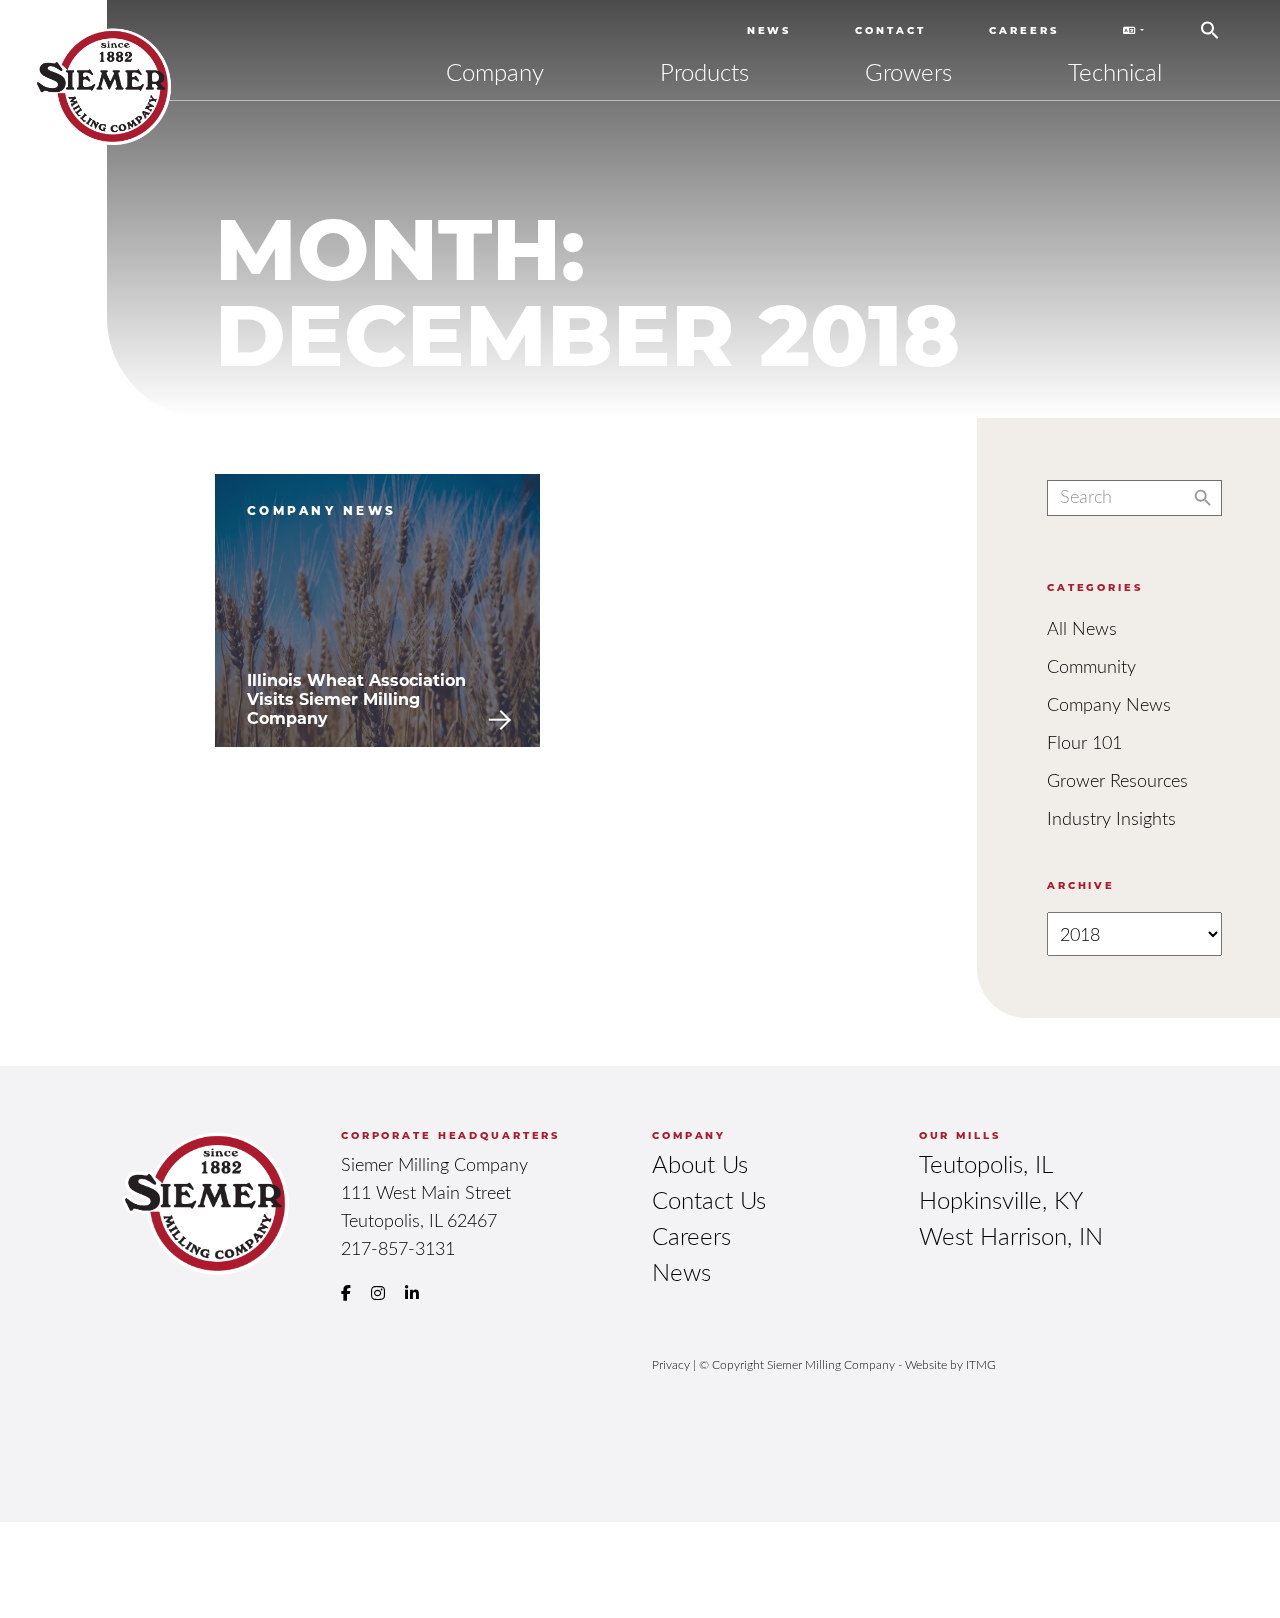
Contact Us (709, 1199)
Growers (908, 71)
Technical (1115, 71)
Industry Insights (1111, 818)
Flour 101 (1084, 742)
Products (704, 71)
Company (495, 71)
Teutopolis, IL (986, 1163)
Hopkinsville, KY (1001, 1199)
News (769, 30)
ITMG (981, 1364)
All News (1082, 628)
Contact (890, 30)
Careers (1023, 30)
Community (1091, 666)
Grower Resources (1117, 780)
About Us (700, 1163)
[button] (1210, 23)
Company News (1109, 704)
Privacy (671, 1364)
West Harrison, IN (1011, 1235)
